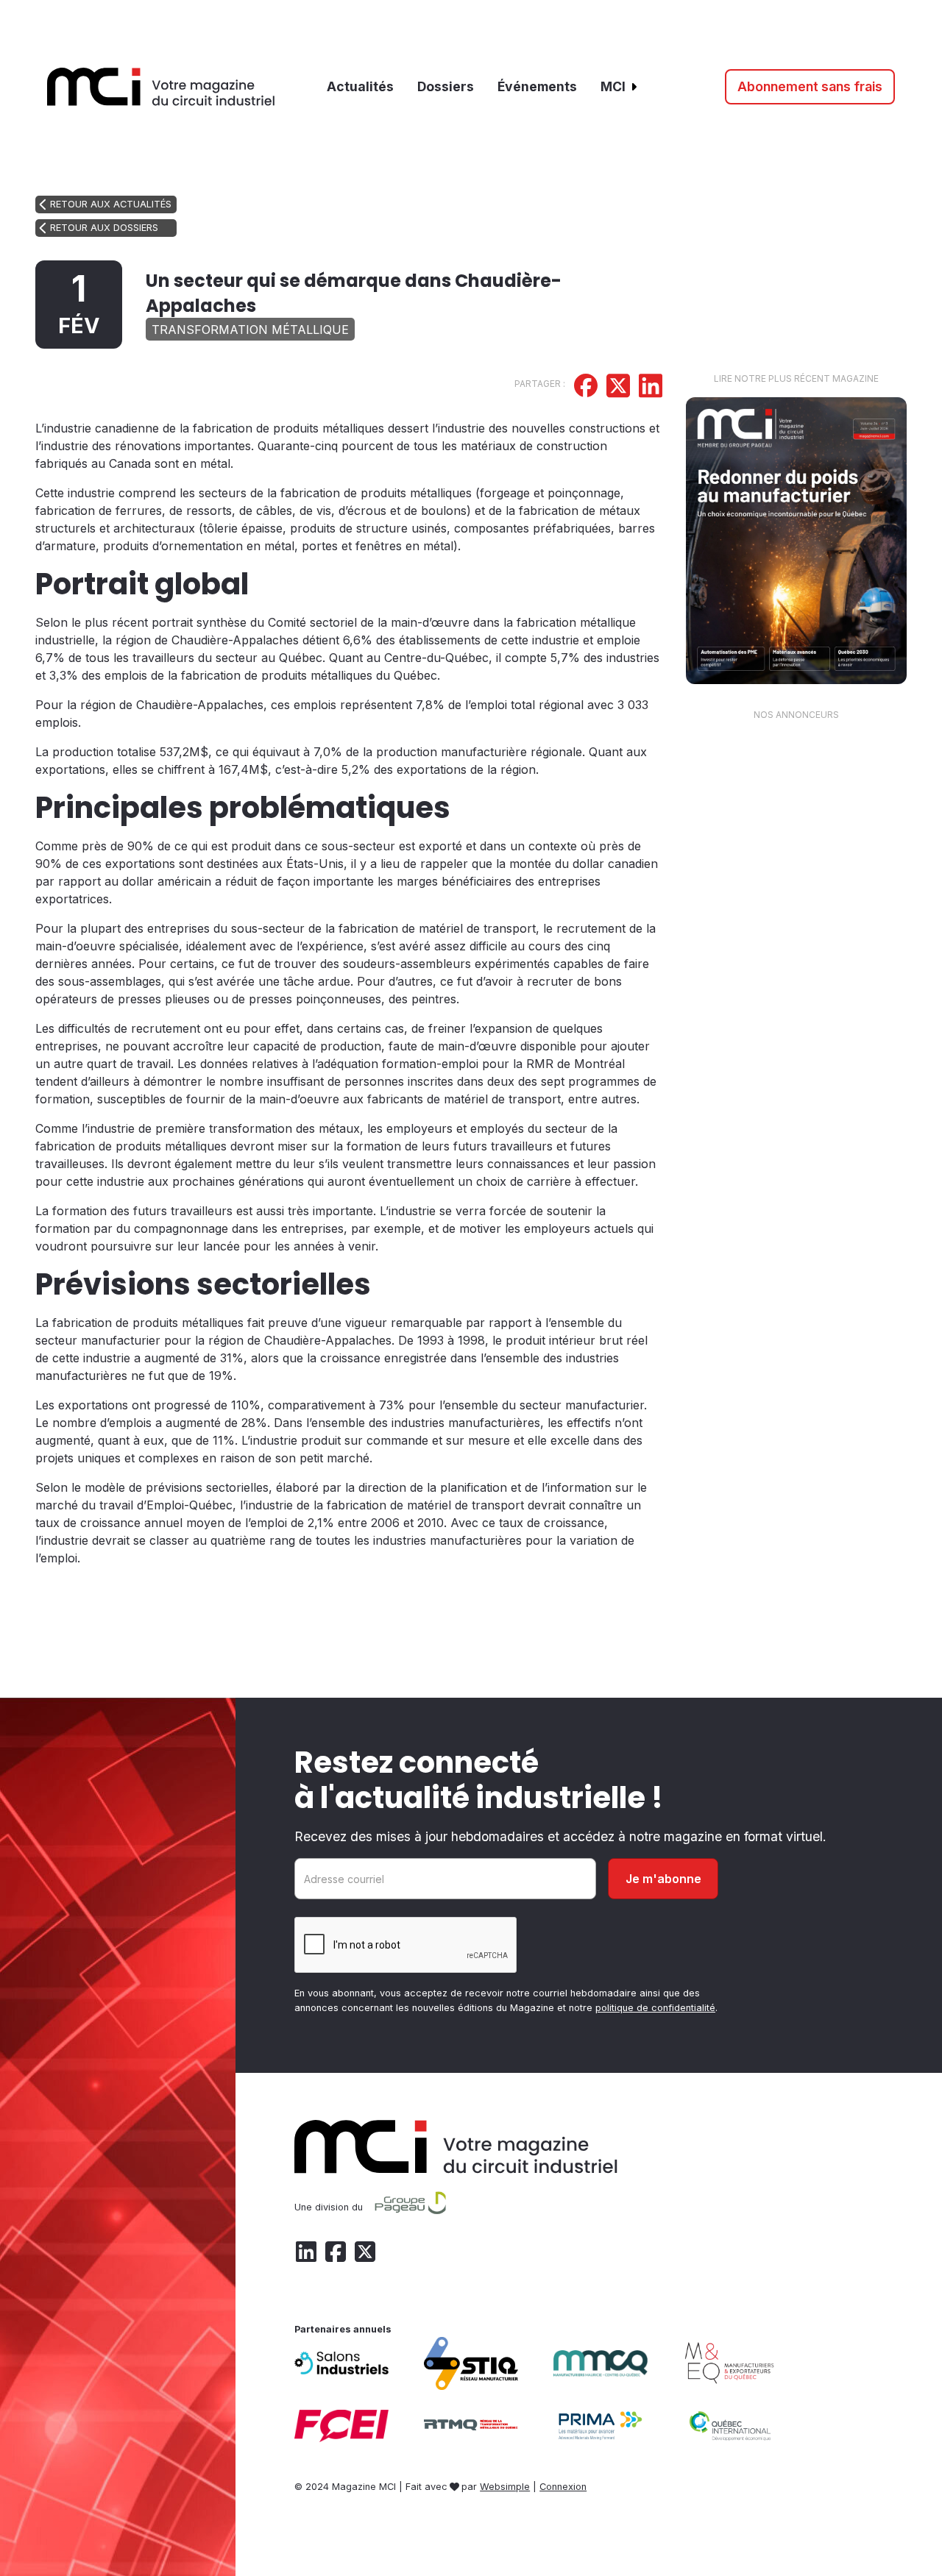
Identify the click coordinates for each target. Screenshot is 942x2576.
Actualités (360, 86)
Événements (537, 86)
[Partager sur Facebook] (586, 388)
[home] (161, 87)
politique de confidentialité (655, 2008)
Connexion (563, 2487)
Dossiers (446, 86)
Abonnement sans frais (810, 86)
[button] (620, 87)
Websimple (505, 2487)
